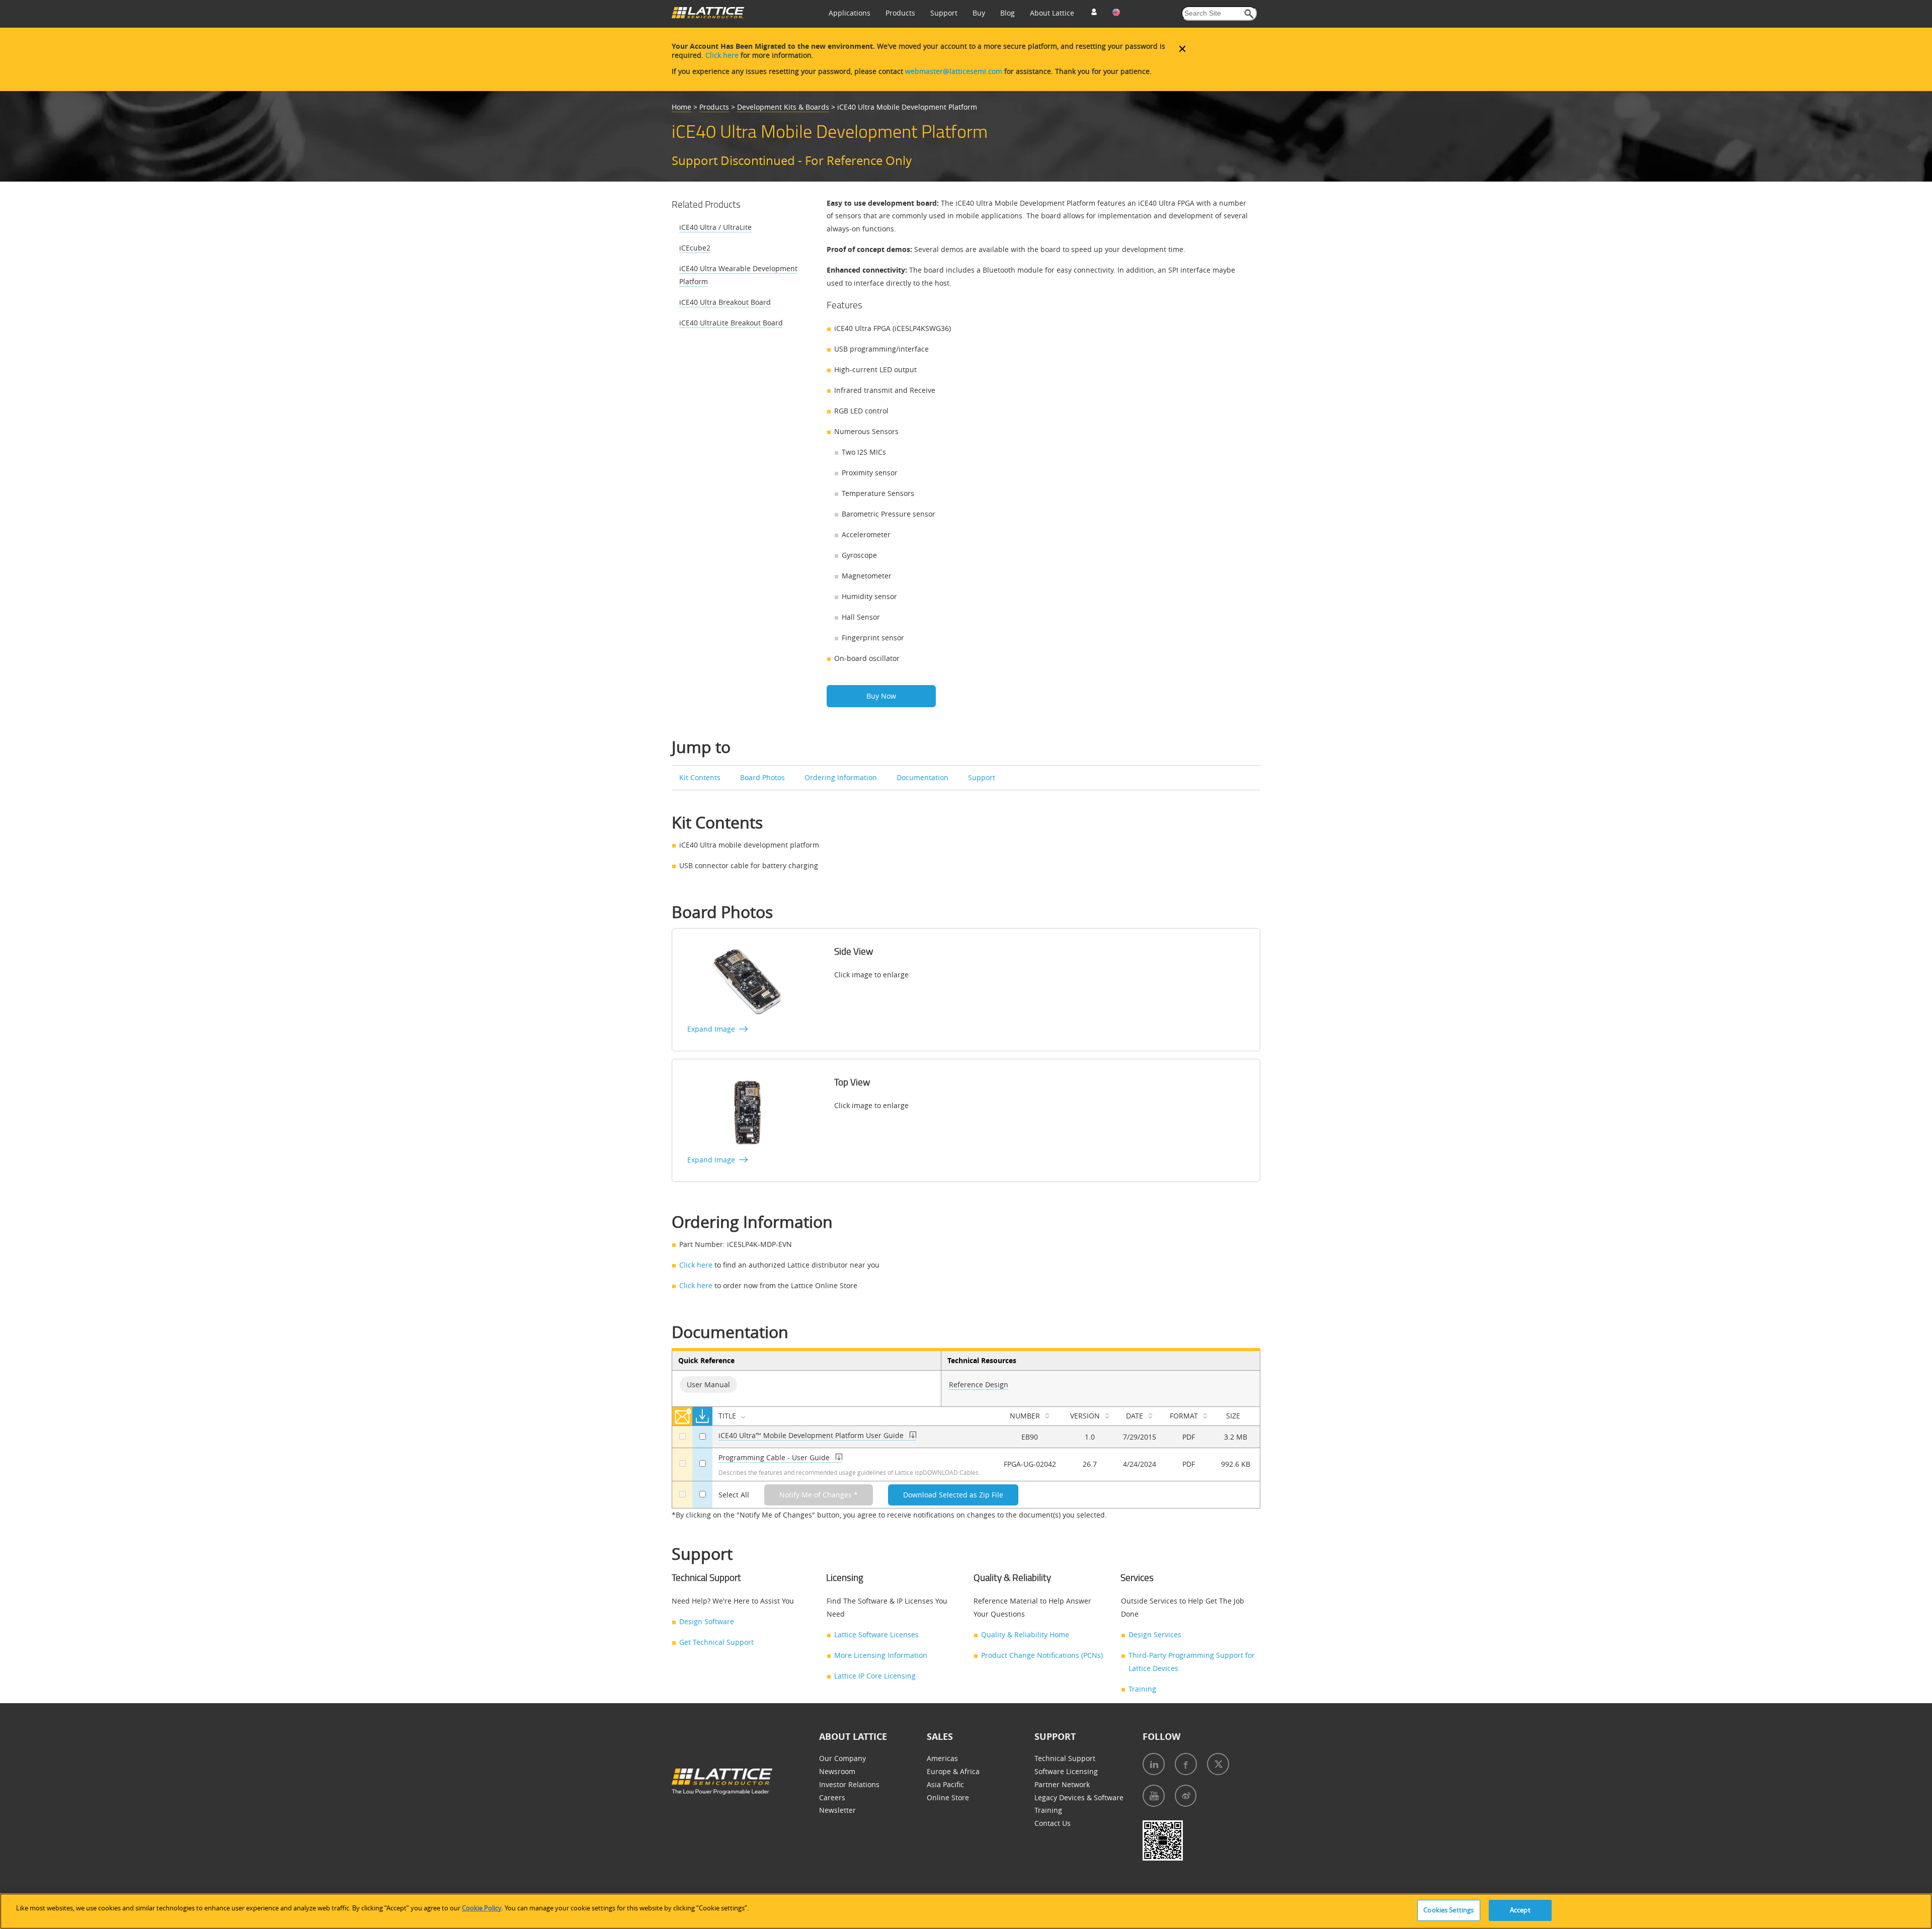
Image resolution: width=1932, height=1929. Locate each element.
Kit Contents (700, 777)
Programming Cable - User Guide (774, 1457)
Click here (722, 55)
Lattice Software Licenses (876, 1634)
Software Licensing (1066, 1771)
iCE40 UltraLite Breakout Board (731, 323)
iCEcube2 (695, 248)
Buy (979, 13)
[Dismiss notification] (1182, 49)
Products (900, 13)
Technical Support (1065, 1758)
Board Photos (762, 777)
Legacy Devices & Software (1079, 1797)
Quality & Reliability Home (1025, 1634)
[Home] (708, 16)
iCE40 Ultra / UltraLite (715, 227)
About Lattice (1052, 13)
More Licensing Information (881, 1655)
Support (944, 13)
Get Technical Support (716, 1642)
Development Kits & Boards (783, 107)
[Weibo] (1186, 1796)
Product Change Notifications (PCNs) (1042, 1655)
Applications (850, 13)
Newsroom (837, 1771)
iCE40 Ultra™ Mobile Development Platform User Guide (811, 1435)
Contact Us (1053, 1823)
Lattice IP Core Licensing (875, 1676)
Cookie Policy (482, 1908)
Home (681, 107)
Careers (832, 1797)
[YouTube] (1154, 1796)
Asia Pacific (945, 1784)
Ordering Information (841, 777)
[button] (1249, 14)
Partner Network (1062, 1784)
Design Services (1155, 1634)
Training (1142, 1689)
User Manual (708, 1385)
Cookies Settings (1448, 1910)
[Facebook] (1186, 1764)
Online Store (948, 1797)
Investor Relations (849, 1784)
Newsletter (837, 1810)
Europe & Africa (953, 1771)
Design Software (707, 1621)
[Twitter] (1218, 1764)
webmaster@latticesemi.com (954, 71)
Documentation (922, 777)
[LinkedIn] (1154, 1764)
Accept (1520, 1910)
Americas (942, 1758)
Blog (1008, 13)
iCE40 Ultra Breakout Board (725, 302)
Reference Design (979, 1385)
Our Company (842, 1758)
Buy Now (881, 696)
